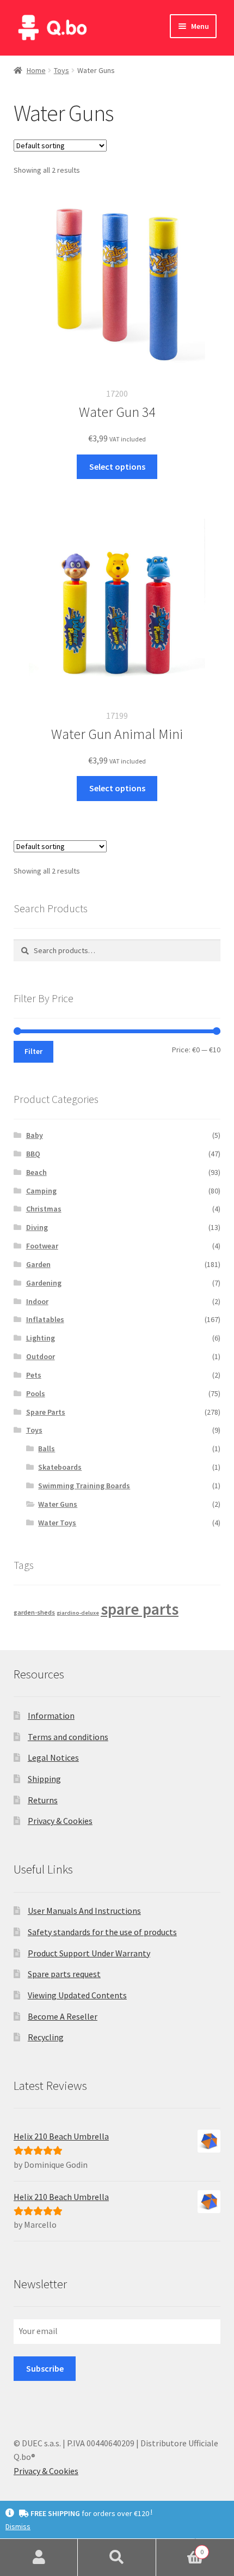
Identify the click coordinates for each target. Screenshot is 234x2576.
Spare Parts (46, 1412)
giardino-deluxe (78, 1613)
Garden (38, 1264)
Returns (43, 1800)
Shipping (44, 1779)
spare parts (140, 1609)
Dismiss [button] (18, 2526)
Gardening (44, 1283)
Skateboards (60, 1467)
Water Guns (58, 1504)
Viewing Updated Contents (77, 1995)
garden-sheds (34, 1612)
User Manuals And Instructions (84, 1911)
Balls (47, 1448)
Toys (61, 70)
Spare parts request (64, 1974)
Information (51, 1716)
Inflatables (45, 1319)
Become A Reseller (63, 2016)
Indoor (37, 1301)
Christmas (44, 1209)
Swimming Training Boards (84, 1486)
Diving (37, 1227)
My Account (39, 2557)
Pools (36, 1393)
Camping (41, 1191)
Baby (35, 1135)
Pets (34, 1375)
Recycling (46, 2037)
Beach (36, 1172)
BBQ (33, 1154)
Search (117, 2557)
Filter (33, 1051)
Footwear (42, 1246)
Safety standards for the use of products (102, 1932)
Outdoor (41, 1356)
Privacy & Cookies (60, 1821)
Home (36, 70)
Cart (180, 2548)
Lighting (41, 1338)
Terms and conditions (68, 1737)
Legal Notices (53, 1757)
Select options (117, 466)
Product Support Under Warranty (89, 1953)
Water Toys (57, 1523)
